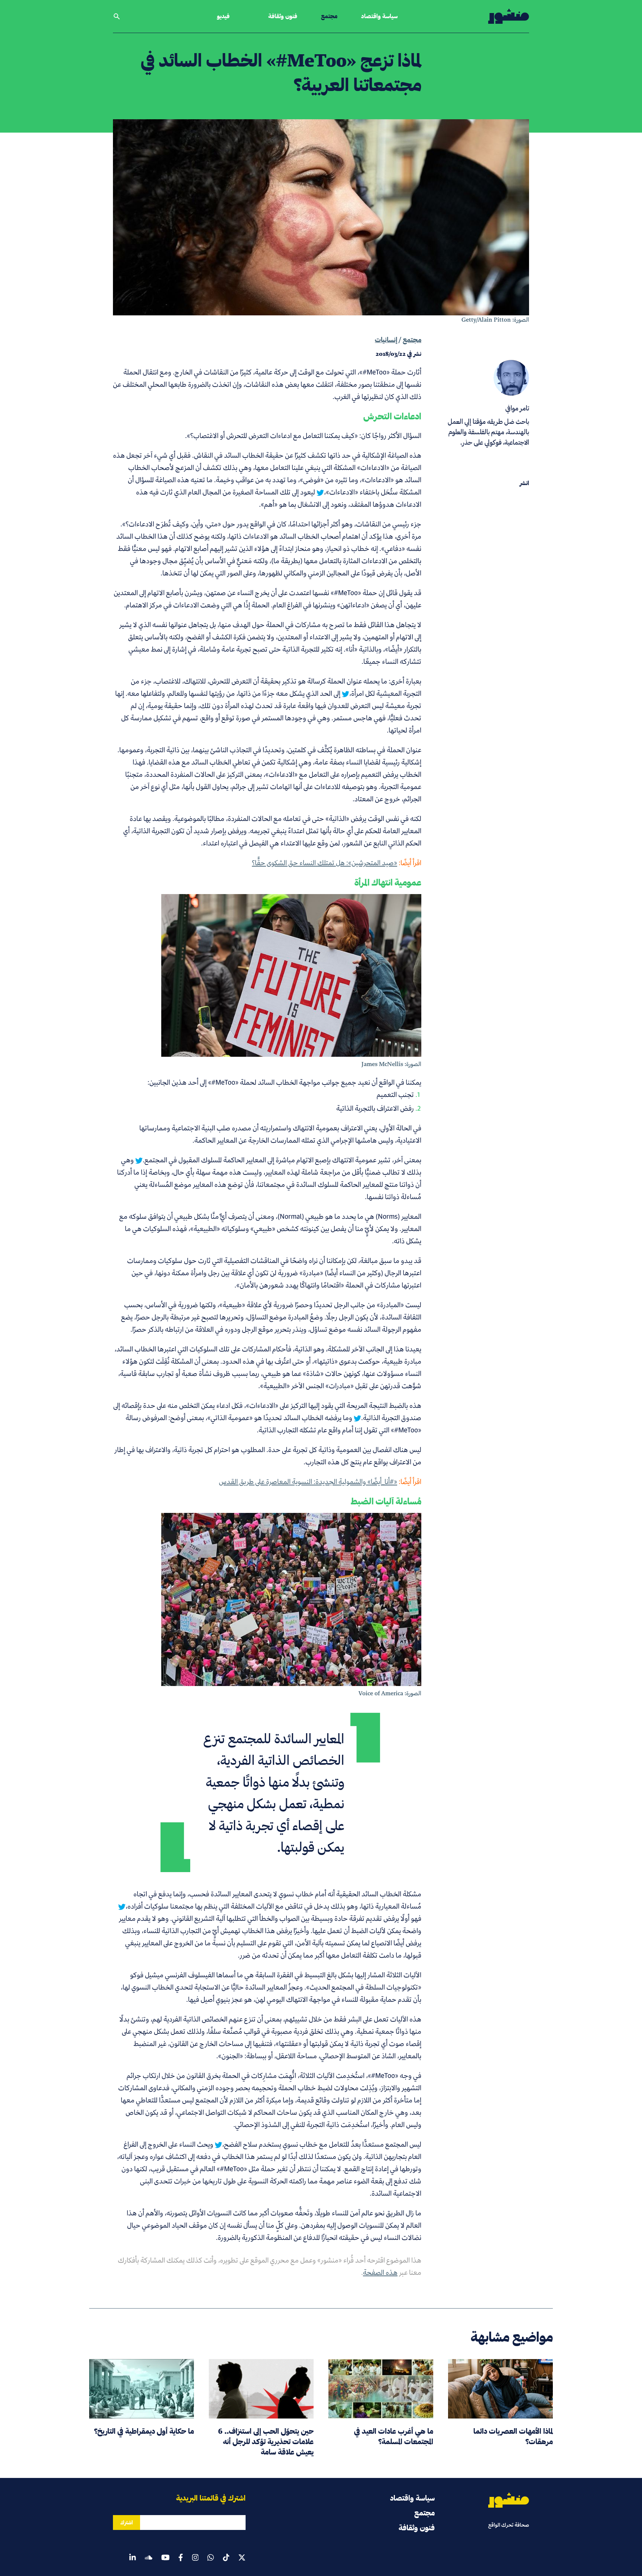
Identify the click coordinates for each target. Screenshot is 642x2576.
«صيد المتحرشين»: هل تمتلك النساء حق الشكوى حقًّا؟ (325, 863)
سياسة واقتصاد (379, 16)
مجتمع (329, 16)
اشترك (127, 2523)
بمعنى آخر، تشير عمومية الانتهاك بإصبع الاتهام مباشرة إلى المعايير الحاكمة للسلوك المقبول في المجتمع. (282, 1160)
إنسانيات (386, 340)
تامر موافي (517, 408)
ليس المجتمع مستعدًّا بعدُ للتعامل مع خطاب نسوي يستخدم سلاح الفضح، (322, 2144)
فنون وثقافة (283, 16)
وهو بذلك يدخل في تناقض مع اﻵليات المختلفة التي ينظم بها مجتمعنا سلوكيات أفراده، (242, 1906)
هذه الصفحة (380, 2272)
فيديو (223, 16)
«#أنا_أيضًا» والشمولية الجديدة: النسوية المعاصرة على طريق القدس (308, 1482)
